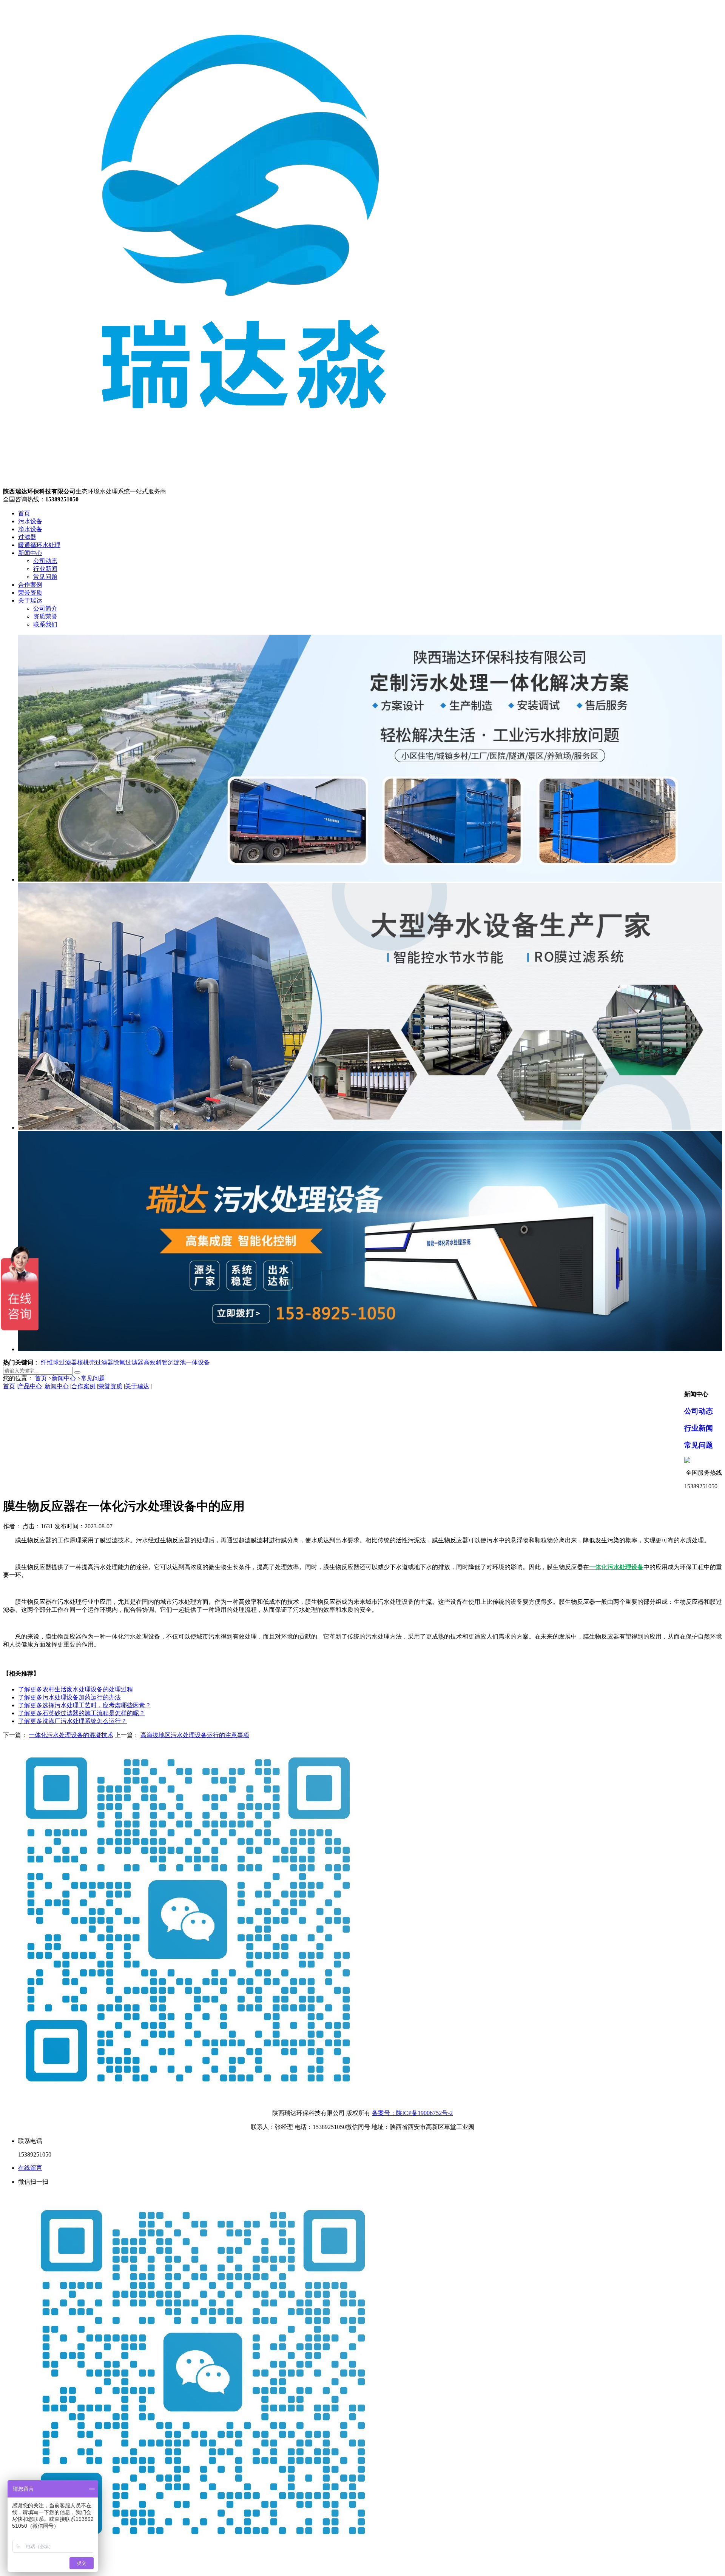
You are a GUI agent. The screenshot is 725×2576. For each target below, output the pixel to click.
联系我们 (45, 624)
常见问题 (45, 577)
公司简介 (45, 608)
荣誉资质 (30, 593)
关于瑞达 (30, 600)
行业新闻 (45, 569)
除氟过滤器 (128, 1362)
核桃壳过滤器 (95, 1362)
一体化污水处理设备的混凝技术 (71, 1735)
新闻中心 (30, 553)
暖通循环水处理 (39, 545)
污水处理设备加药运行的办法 (69, 1697)
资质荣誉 (45, 616)
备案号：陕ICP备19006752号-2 (412, 2113)
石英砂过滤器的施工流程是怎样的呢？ (82, 1713)
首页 (24, 513)
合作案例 (30, 585)
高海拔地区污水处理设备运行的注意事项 (195, 1735)
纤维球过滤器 (59, 1362)
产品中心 (30, 1386)
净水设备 (30, 529)
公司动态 (45, 561)
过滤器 (27, 537)
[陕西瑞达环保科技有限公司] (245, 484)
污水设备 (30, 521)
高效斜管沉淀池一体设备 (177, 1362)
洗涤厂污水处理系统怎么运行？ (72, 1721)
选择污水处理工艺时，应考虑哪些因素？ (85, 1705)
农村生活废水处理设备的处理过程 (76, 1689)
